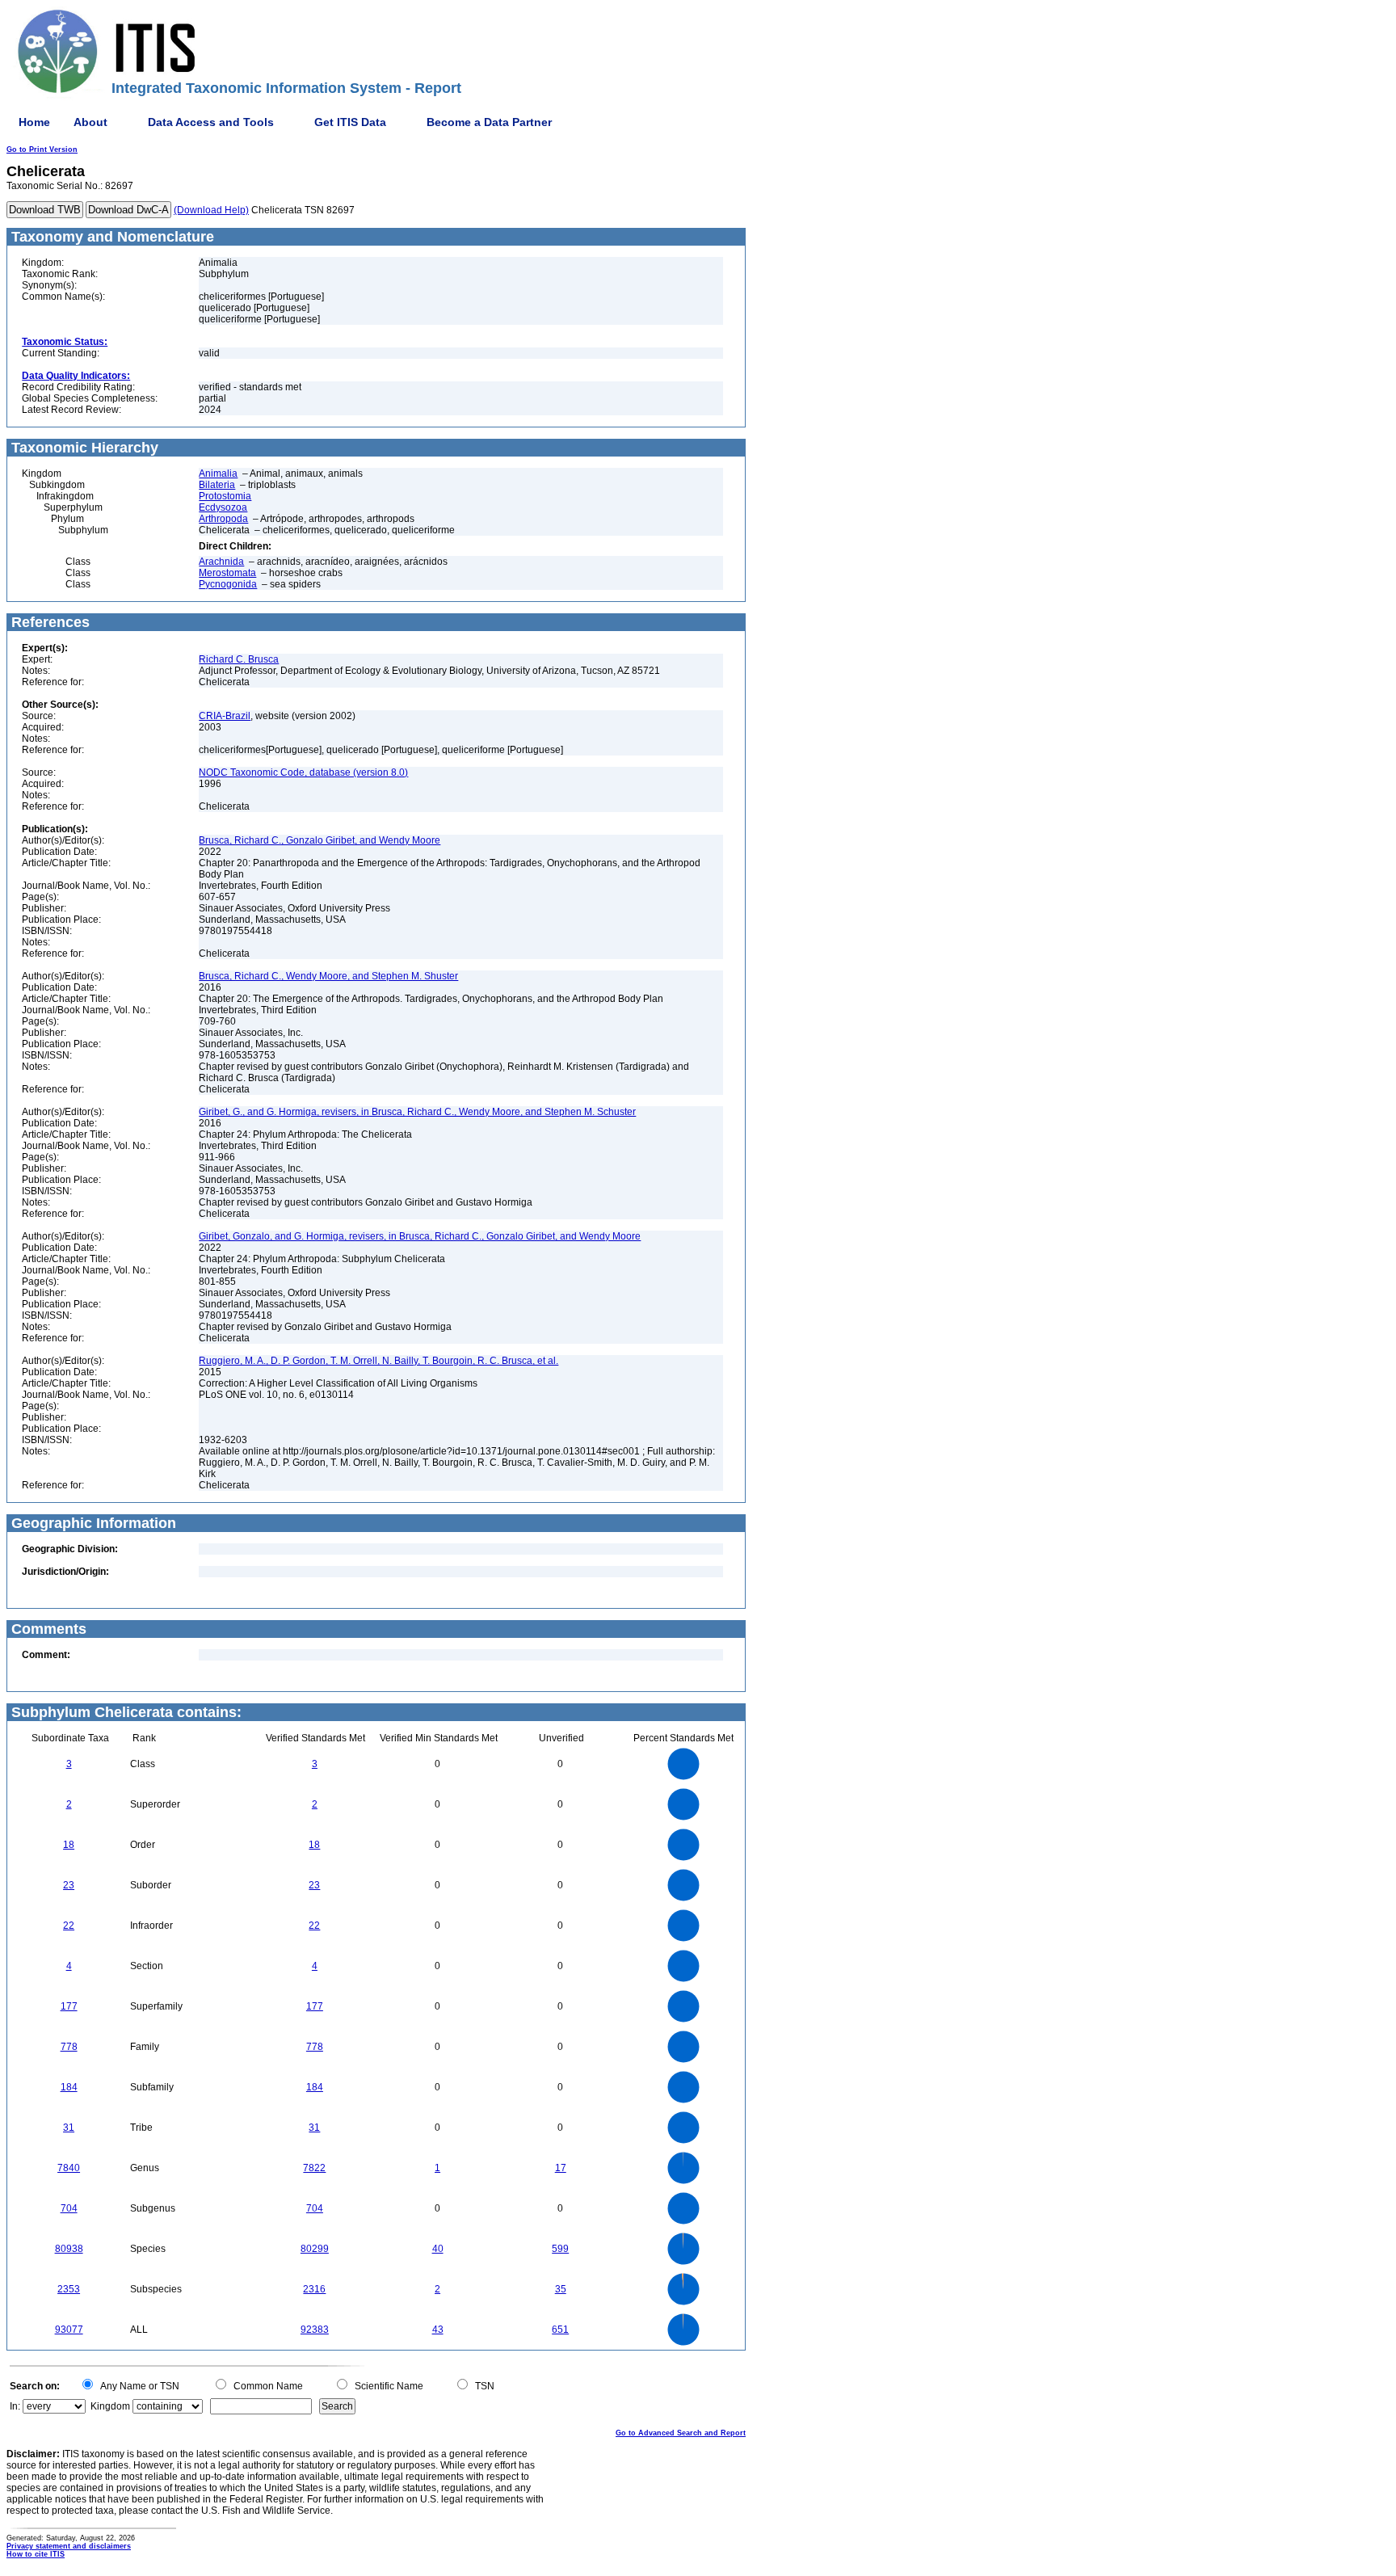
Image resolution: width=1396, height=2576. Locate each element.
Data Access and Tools (211, 122)
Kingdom (110, 2406)
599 (560, 2249)
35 (561, 2289)
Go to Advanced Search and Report (681, 2433)
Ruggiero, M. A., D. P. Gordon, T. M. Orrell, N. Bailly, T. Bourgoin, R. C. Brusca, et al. (378, 1361)
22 (69, 1926)
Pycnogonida (228, 584)
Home (34, 122)
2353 (69, 2289)
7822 (314, 2168)
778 (69, 2047)
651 (560, 2330)
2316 (314, 2289)
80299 (315, 2249)
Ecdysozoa (223, 507)
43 (438, 2330)
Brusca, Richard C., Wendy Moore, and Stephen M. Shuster (328, 976)
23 (69, 1885)
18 (69, 1845)
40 (438, 2249)
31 (69, 2128)
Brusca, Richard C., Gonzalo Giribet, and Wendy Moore (320, 840)
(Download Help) (211, 210)
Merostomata (227, 573)
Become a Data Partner (489, 122)
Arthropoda (223, 519)
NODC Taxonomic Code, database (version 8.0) (303, 772)
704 (69, 2208)
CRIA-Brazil (225, 716)
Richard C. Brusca (239, 659)
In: (15, 2406)
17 (561, 2168)
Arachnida (221, 562)
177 (69, 2006)
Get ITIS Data (350, 122)
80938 (69, 2249)
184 (69, 2087)
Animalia (218, 474)
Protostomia (225, 496)
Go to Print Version (42, 149)
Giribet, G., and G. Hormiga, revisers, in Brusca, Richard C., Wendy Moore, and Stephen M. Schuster (417, 1112)
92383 (315, 2330)
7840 (69, 2168)
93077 (69, 2330)
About (90, 122)
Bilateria (217, 485)
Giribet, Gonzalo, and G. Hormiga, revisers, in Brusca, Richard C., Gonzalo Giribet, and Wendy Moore (420, 1236)
